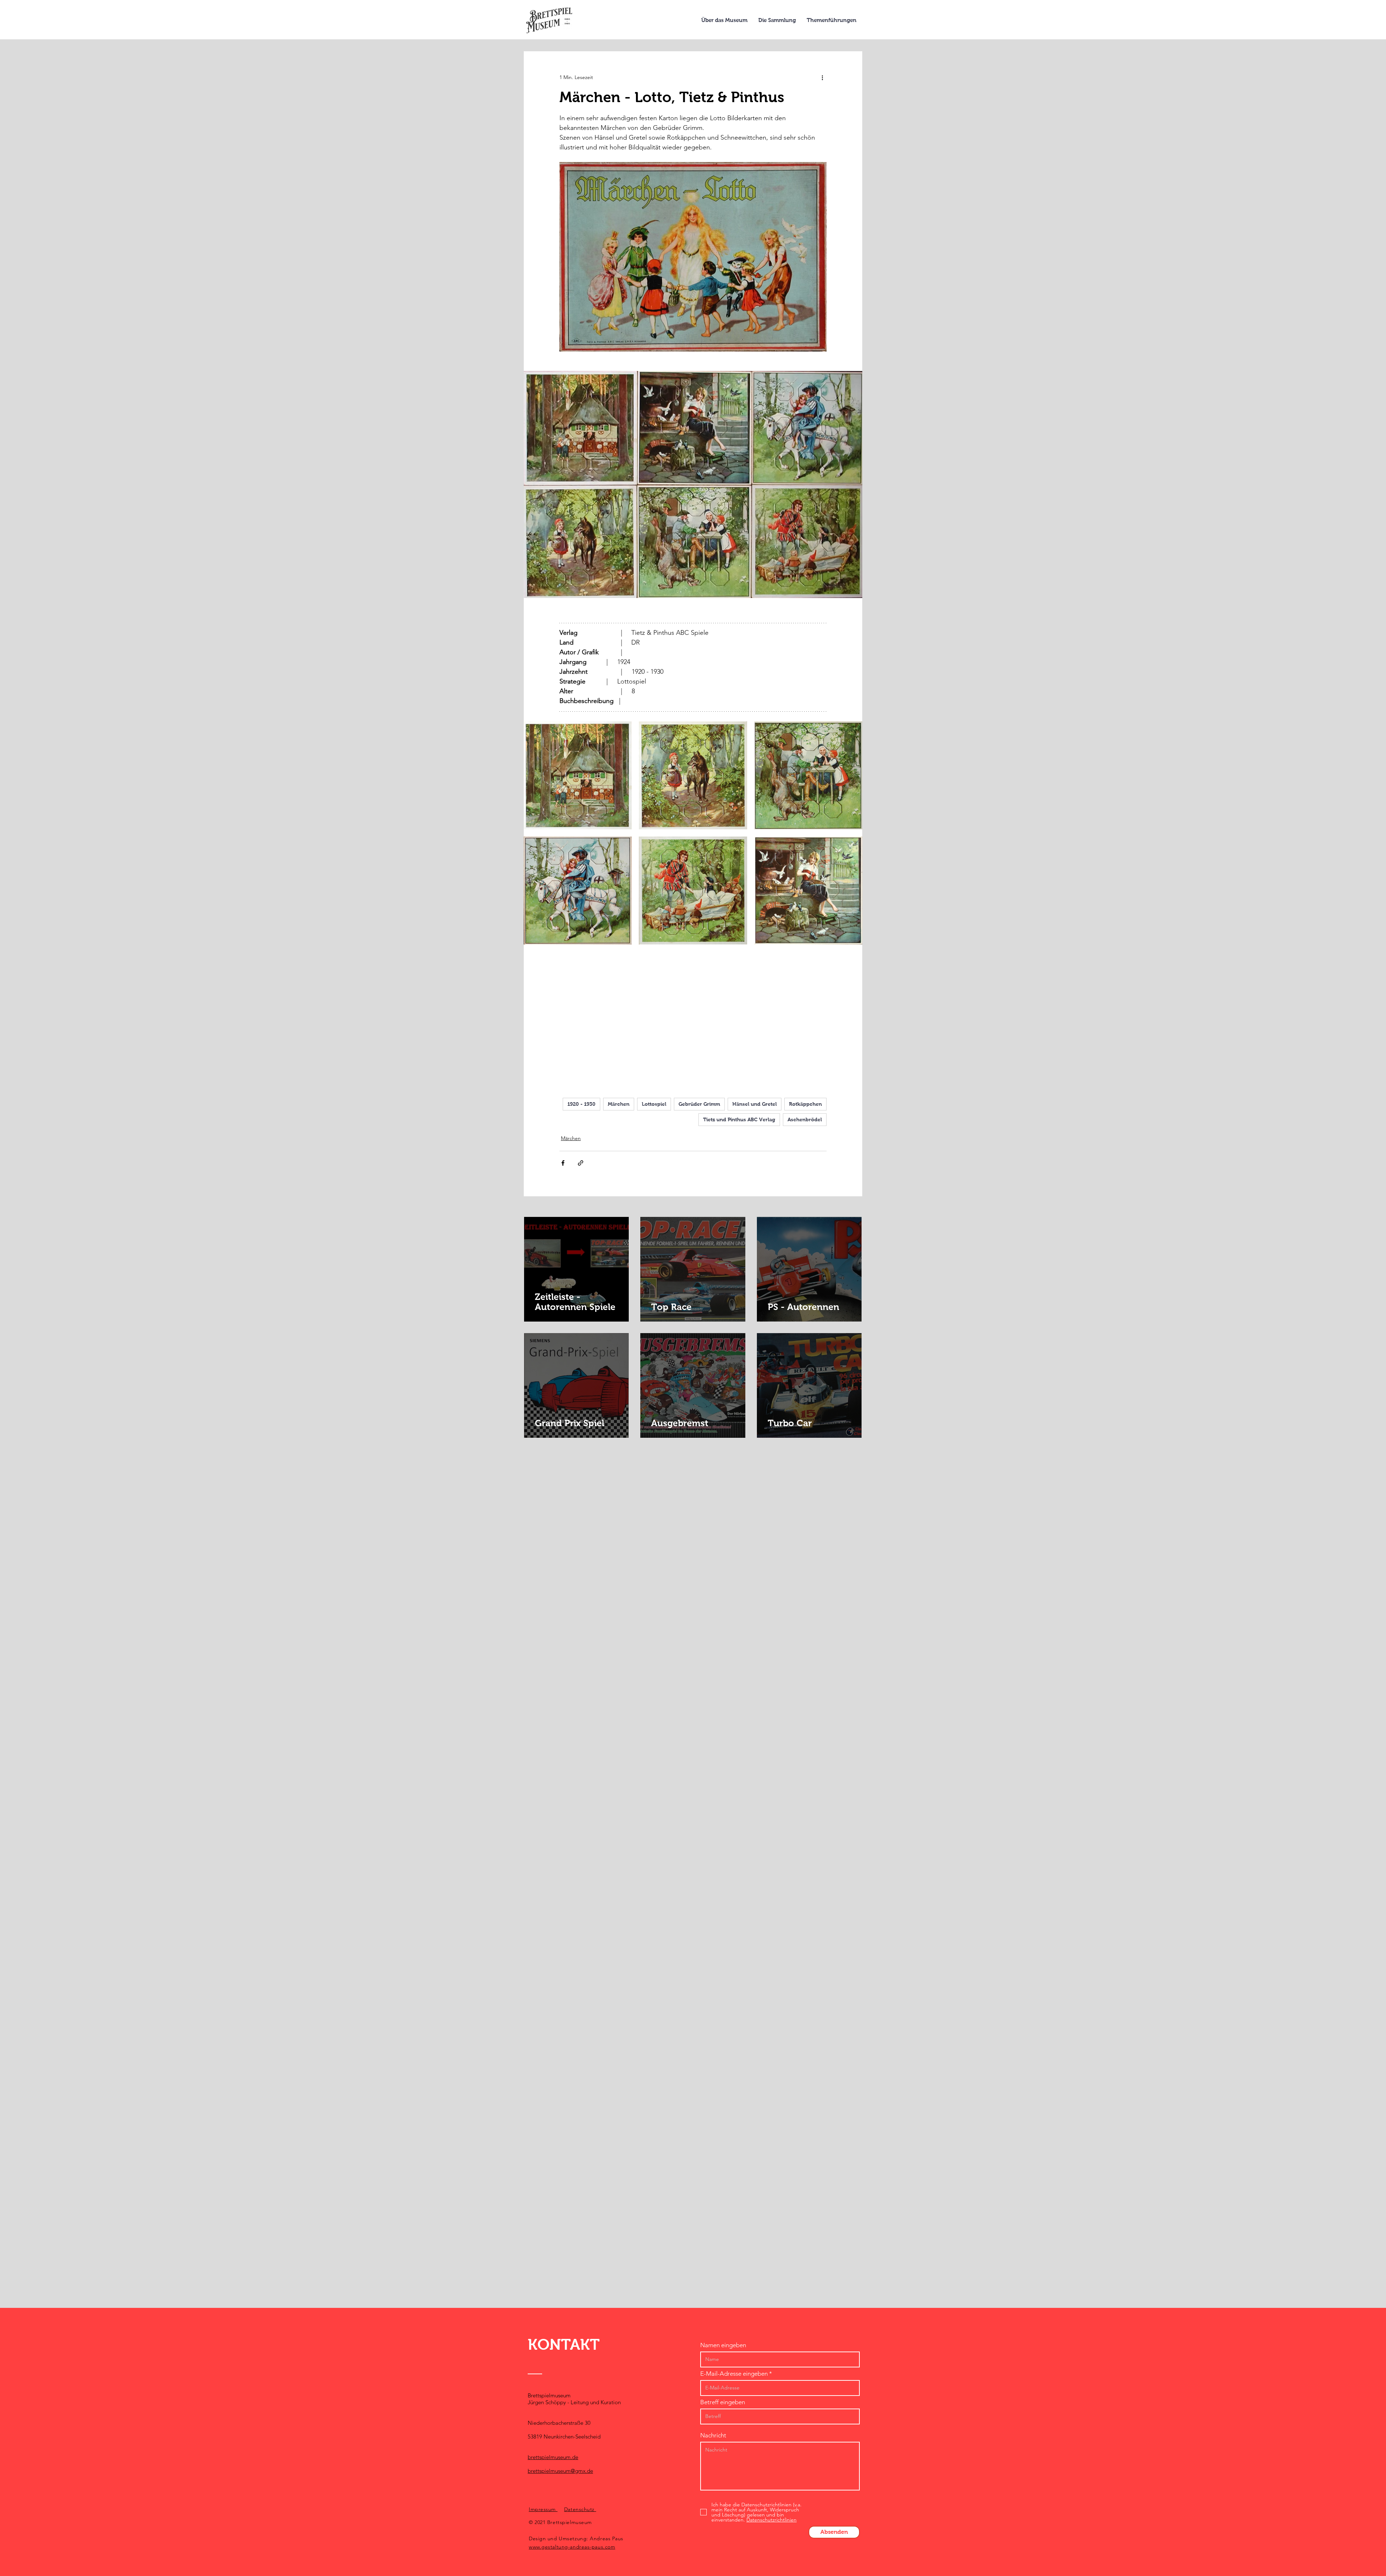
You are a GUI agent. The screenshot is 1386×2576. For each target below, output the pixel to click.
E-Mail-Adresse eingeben (734, 2374)
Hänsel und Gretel (755, 1104)
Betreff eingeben (723, 2402)
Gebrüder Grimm (699, 1104)
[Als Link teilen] (581, 1163)
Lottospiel (654, 1104)
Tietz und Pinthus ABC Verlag (739, 1119)
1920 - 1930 (581, 1104)
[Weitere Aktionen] (822, 77)
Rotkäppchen (805, 1104)
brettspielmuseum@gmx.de (560, 2471)
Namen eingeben (723, 2345)
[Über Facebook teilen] (563, 1163)
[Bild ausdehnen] (578, 775)
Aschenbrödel (805, 1119)
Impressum (543, 2509)
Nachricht (713, 2435)
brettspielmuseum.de (553, 2457)
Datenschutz (580, 2509)
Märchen (619, 1104)
